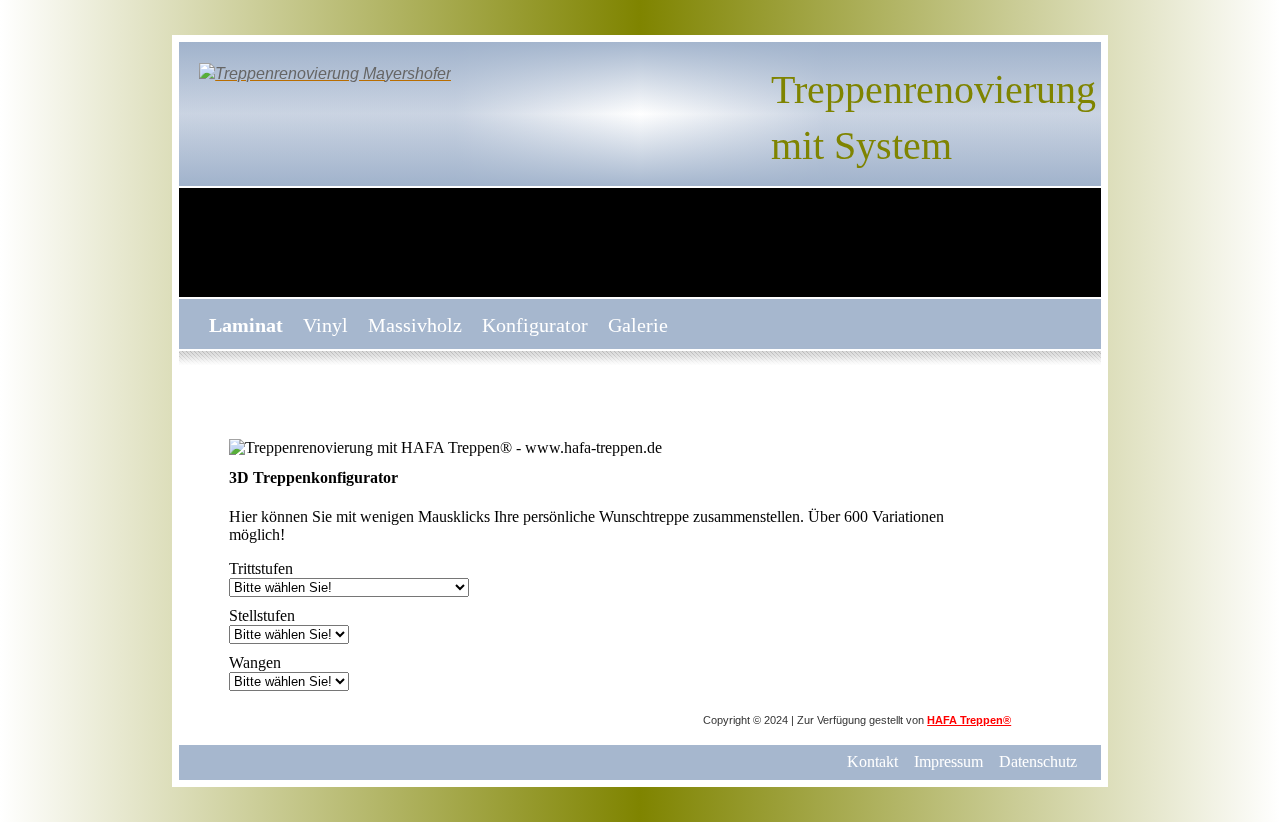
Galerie (638, 325)
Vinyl (325, 325)
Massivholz (415, 325)
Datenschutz (1038, 761)
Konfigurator (535, 325)
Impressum (948, 761)
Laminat (246, 325)
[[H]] (325, 72)
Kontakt (872, 761)
